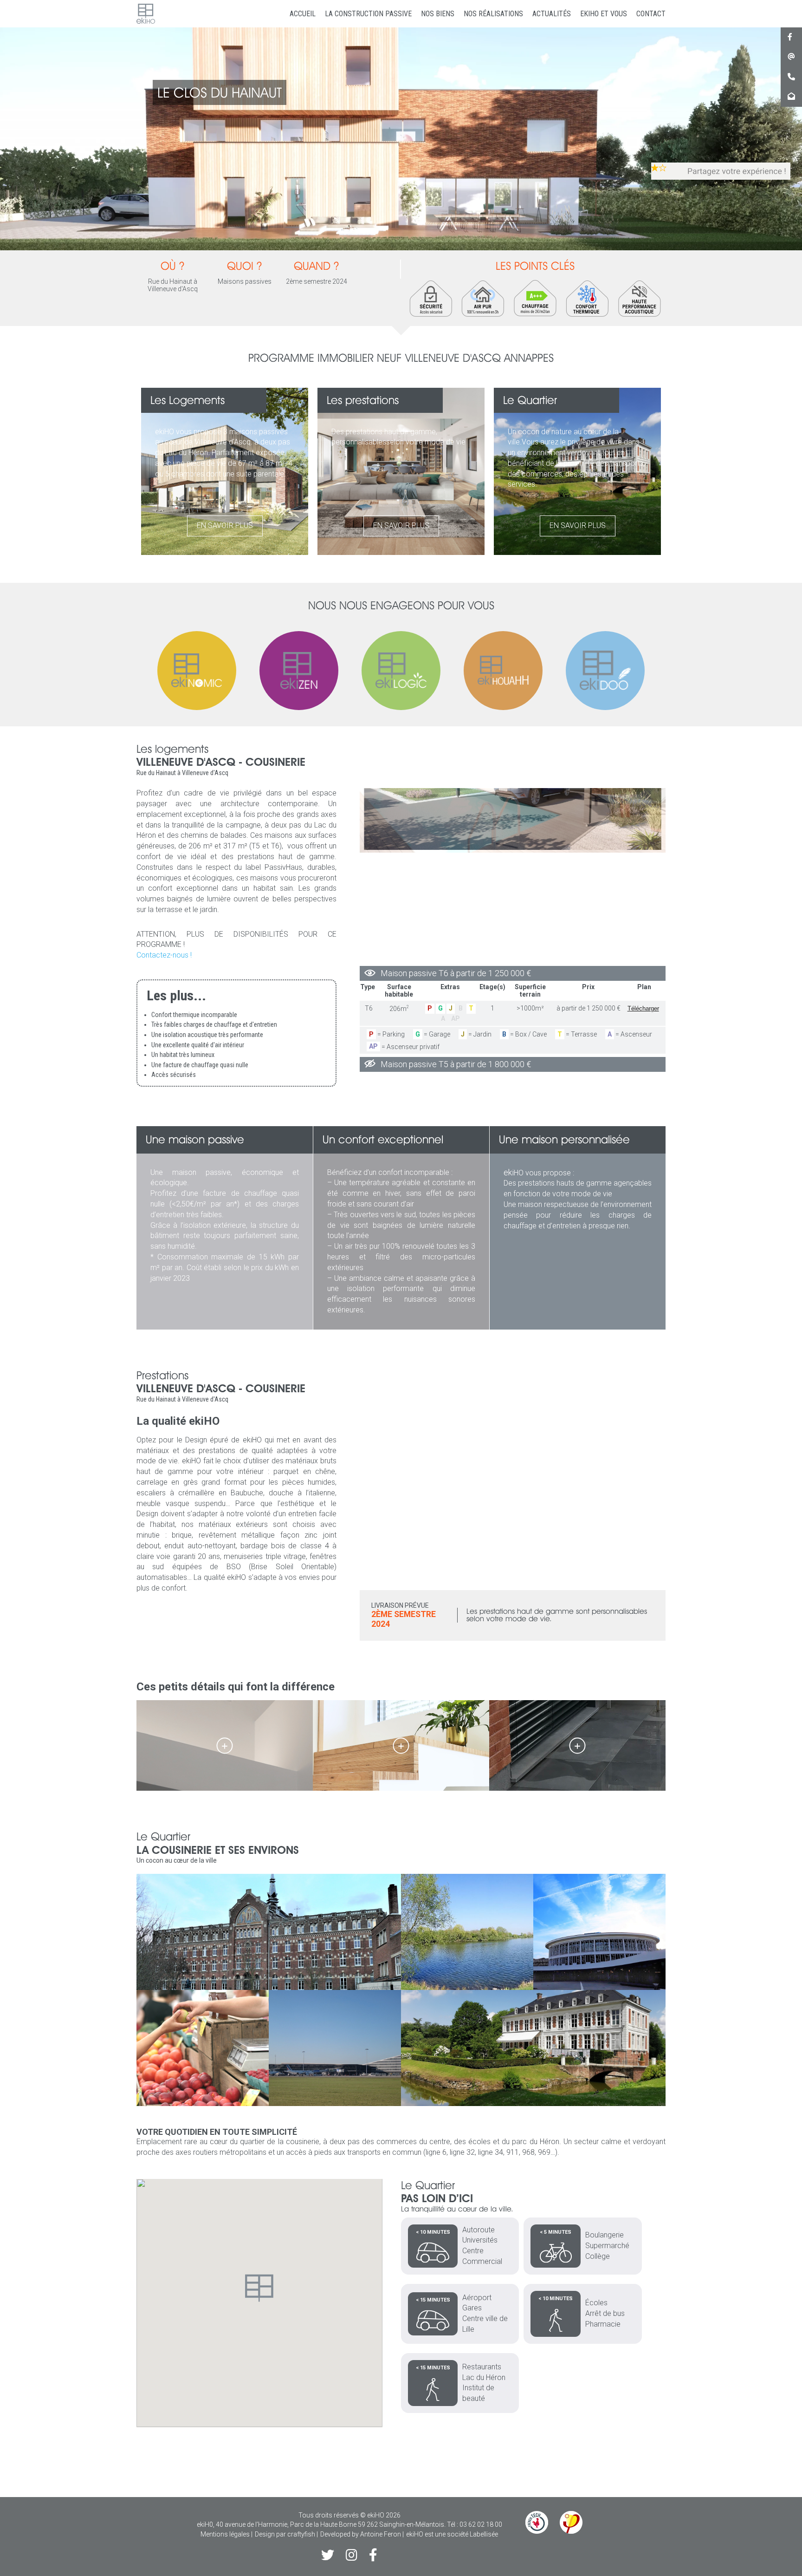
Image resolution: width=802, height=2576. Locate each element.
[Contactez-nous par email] (791, 57)
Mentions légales (225, 2534)
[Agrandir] (224, 1745)
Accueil (303, 14)
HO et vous (604, 14)
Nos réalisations (493, 14)
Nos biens (438, 14)
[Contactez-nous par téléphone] (791, 77)
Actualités (552, 14)
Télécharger (643, 1008)
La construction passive (368, 14)
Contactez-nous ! (164, 955)
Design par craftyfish (285, 2534)
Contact (651, 14)
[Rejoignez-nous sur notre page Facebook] (790, 37)
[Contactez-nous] (791, 96)
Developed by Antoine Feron (361, 2534)
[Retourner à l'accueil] (146, 14)
